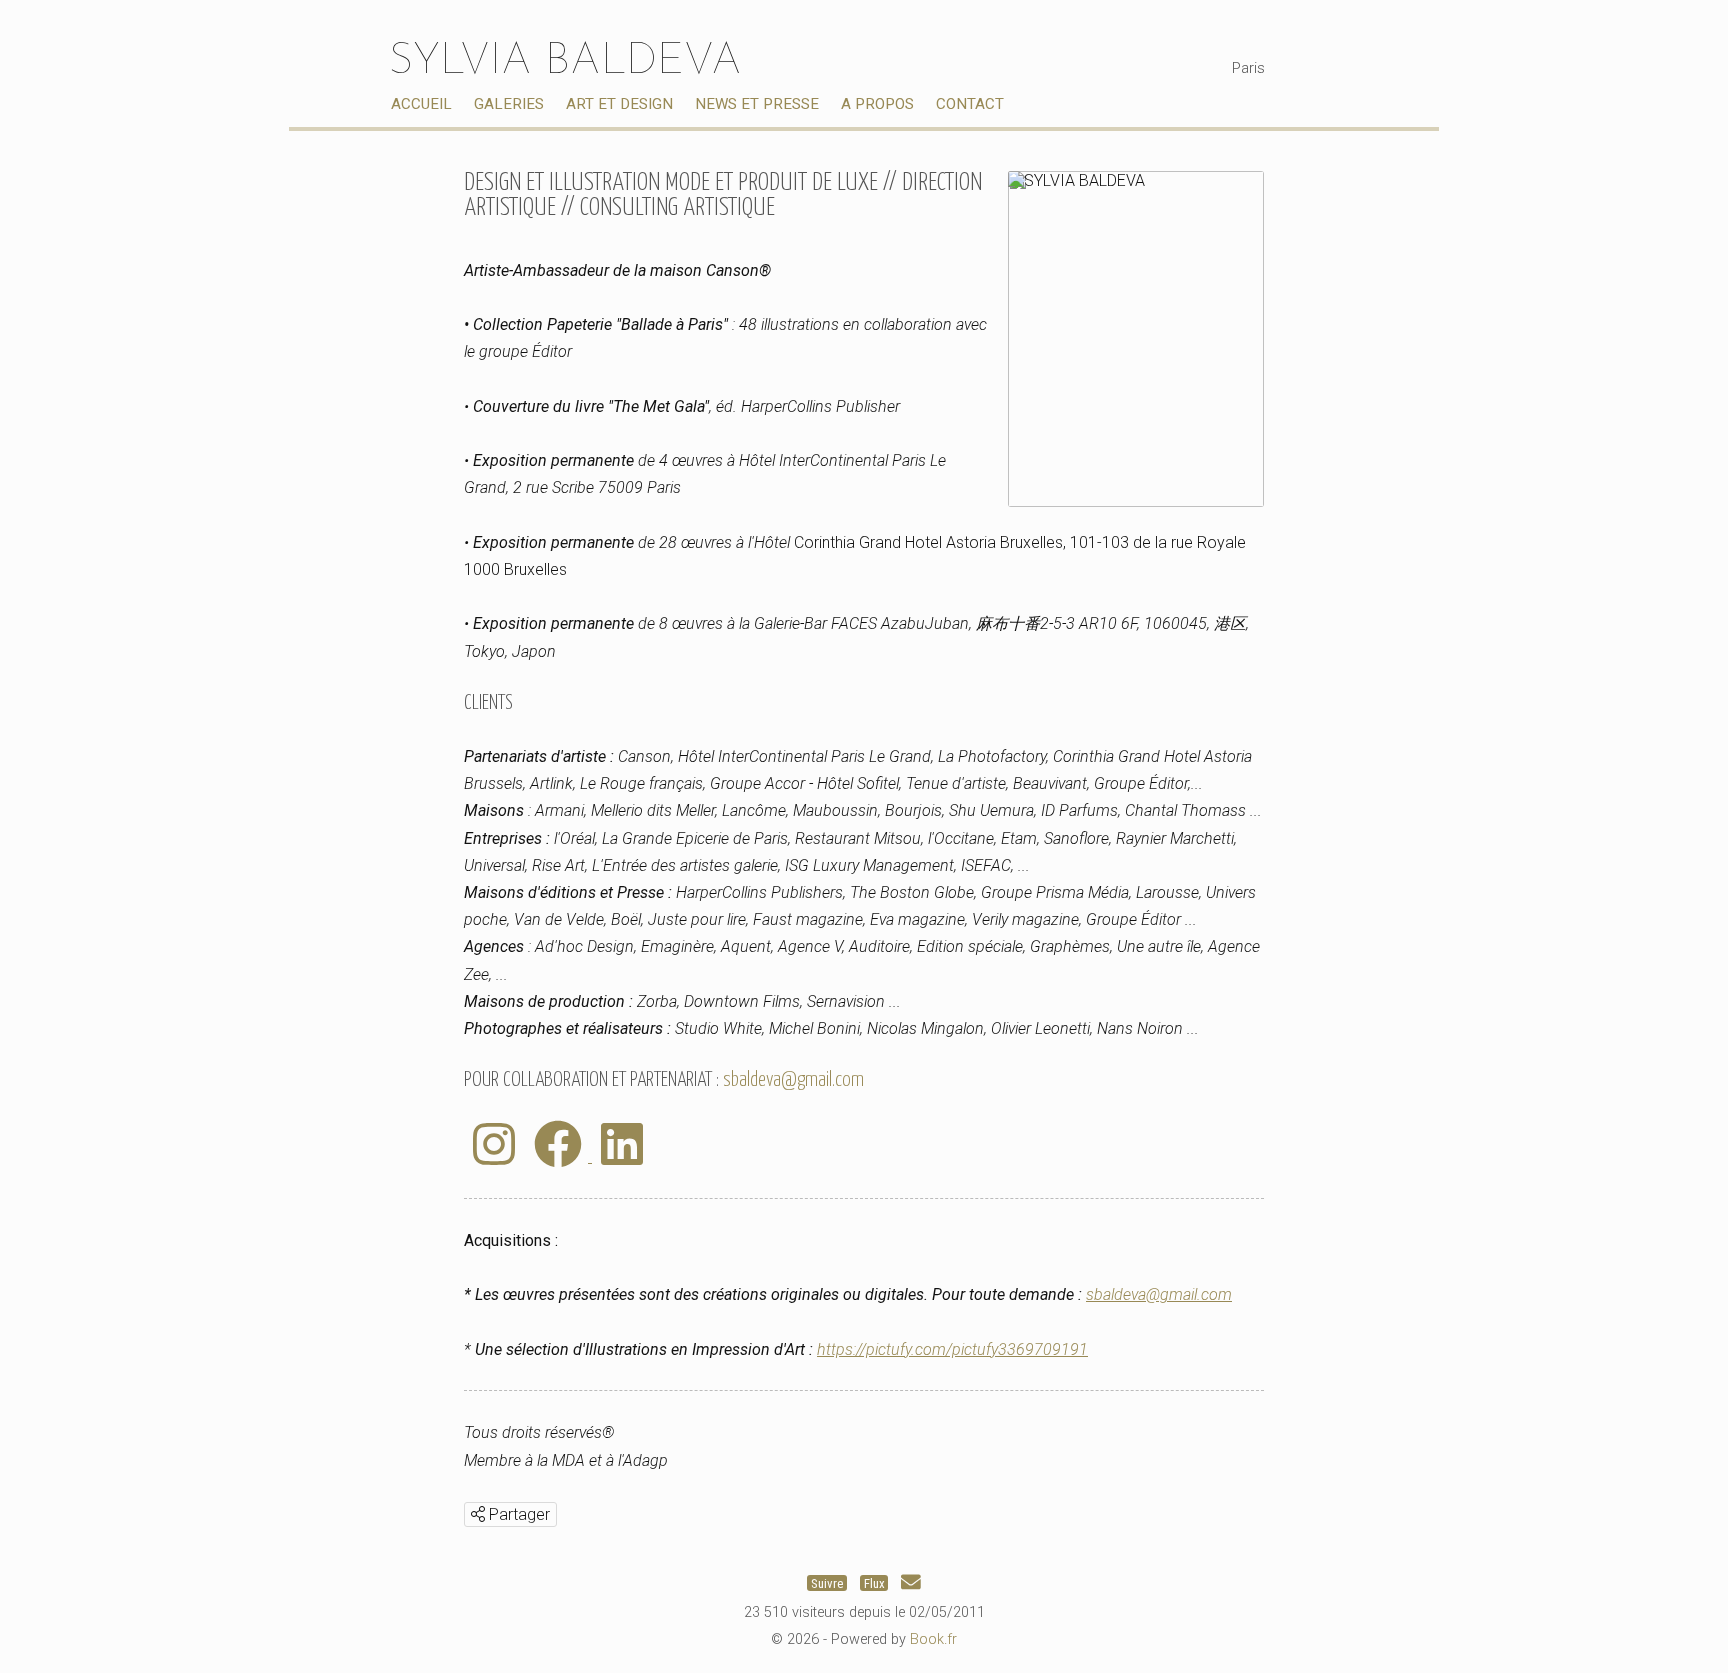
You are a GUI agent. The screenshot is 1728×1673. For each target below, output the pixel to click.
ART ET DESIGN (619, 104)
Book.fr (933, 1639)
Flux (874, 1582)
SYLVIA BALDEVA (565, 62)
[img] (478, 1514)
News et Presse (757, 104)
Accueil (421, 104)
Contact (970, 104)
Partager (517, 1514)
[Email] (911, 1582)
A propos (877, 104)
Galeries (509, 104)
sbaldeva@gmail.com (793, 1080)
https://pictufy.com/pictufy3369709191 (952, 1349)
